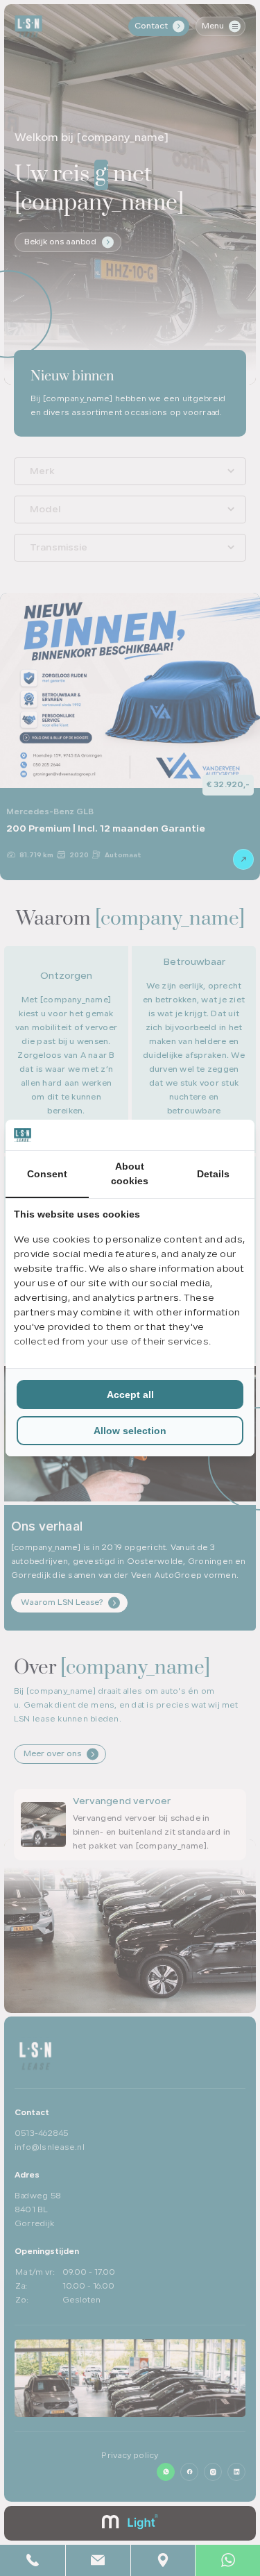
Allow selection (130, 1431)
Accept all (130, 1395)
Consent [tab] (47, 1174)
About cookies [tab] (130, 1173)
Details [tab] (213, 1174)
